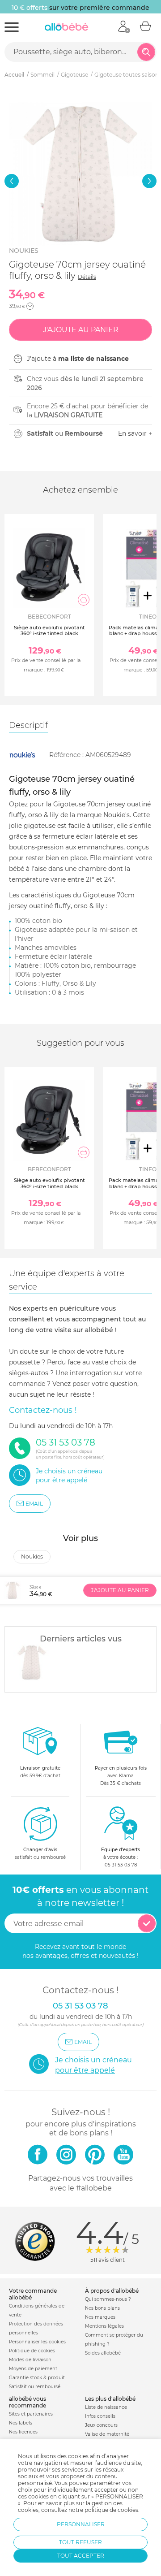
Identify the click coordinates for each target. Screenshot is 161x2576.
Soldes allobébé (103, 2353)
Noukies (24, 251)
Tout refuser (80, 2542)
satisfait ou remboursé (40, 1853)
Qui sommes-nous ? (108, 2299)
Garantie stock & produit (37, 2378)
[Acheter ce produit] (84, 600)
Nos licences (23, 2432)
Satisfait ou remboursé (35, 2387)
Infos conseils (100, 2416)
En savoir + (135, 433)
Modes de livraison (30, 2360)
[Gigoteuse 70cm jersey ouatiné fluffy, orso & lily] (32, 1662)
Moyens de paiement (33, 2369)
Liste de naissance (106, 2407)
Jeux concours (101, 2425)
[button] (12, 181)
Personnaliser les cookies (37, 2342)
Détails (87, 277)
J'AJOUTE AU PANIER (120, 1590)
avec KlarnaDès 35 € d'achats (121, 1776)
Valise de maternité (107, 2434)
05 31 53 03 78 (121, 1865)
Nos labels (21, 2423)
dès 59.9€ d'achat (40, 1772)
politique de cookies (111, 2510)
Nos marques (100, 2317)
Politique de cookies (32, 2351)
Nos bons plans (102, 2308)
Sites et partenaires (31, 2414)
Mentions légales (104, 2326)
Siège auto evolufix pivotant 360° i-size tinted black (49, 630)
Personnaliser (81, 2524)
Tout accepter (81, 2556)
